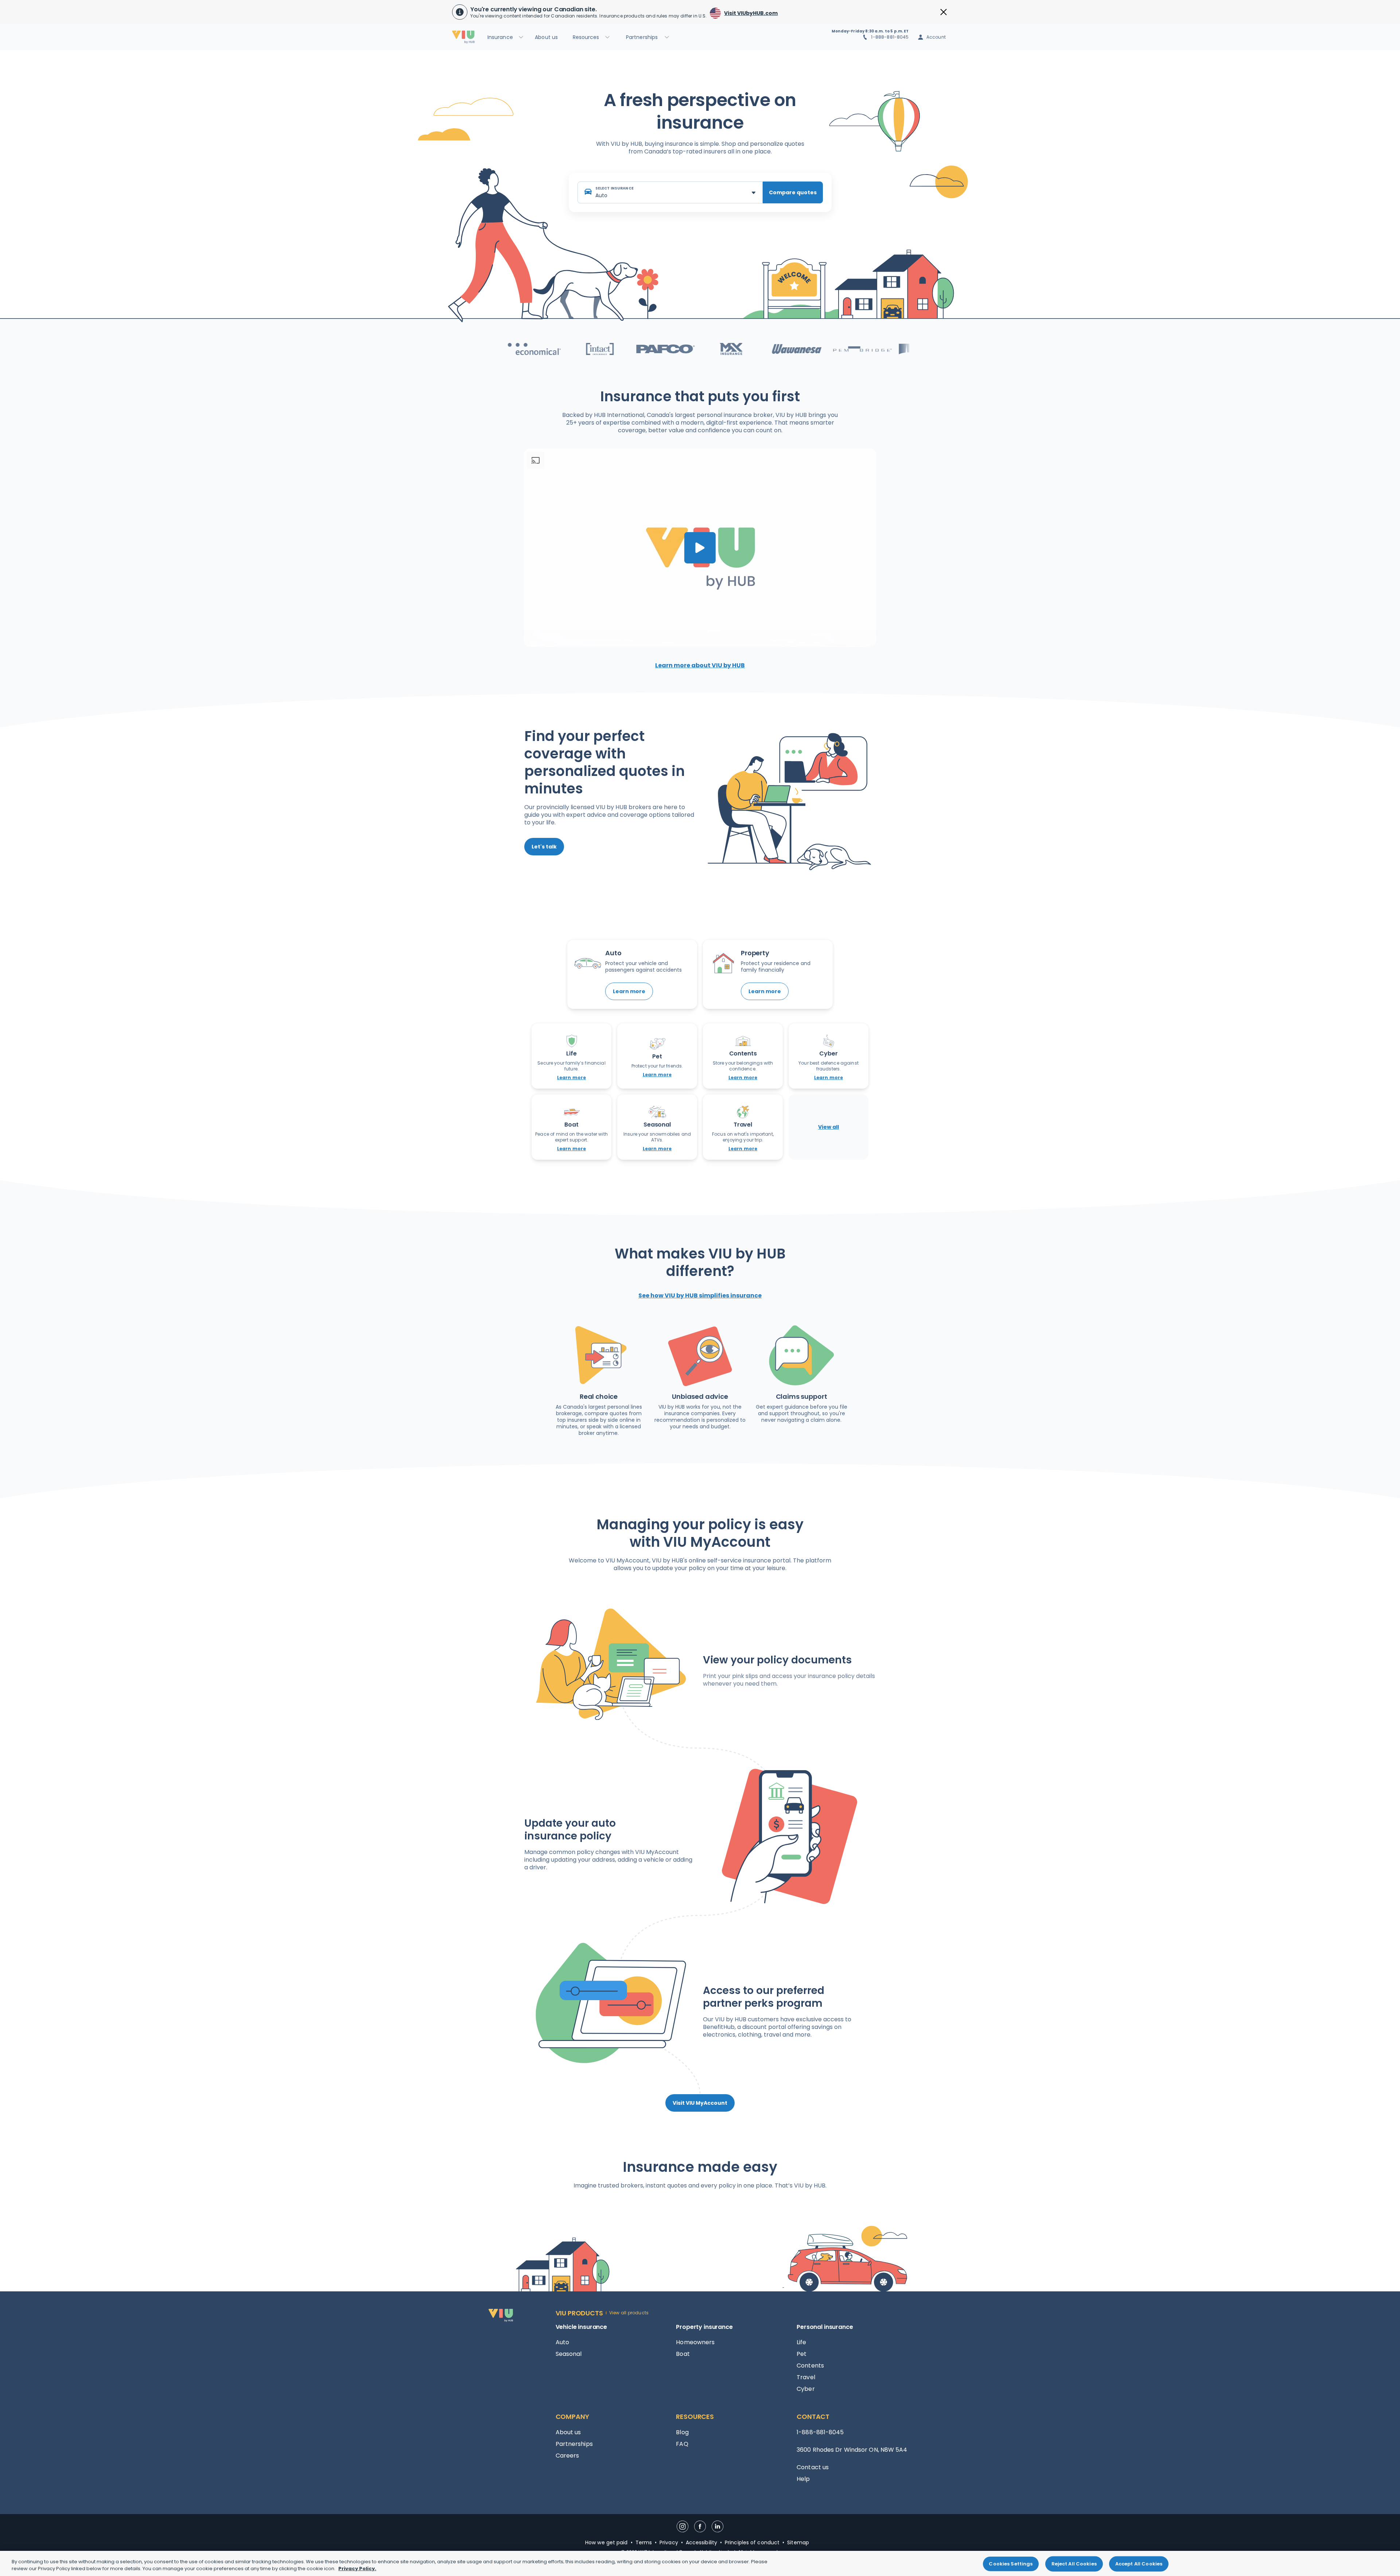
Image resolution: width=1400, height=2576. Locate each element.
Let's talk (544, 847)
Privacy (669, 2542)
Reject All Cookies (1074, 2564)
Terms (644, 2542)
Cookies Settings (1011, 2564)
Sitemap (798, 2542)
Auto (562, 2342)
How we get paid (606, 2542)
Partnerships (574, 2444)
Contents (810, 2366)
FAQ (682, 2444)
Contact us (813, 2467)
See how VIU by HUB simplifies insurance (700, 1295)
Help (803, 2479)
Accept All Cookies (1139, 2564)
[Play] (700, 548)
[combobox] (670, 192)
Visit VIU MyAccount (700, 2103)
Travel (806, 2377)
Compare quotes (793, 192)
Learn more (629, 991)
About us (568, 2432)
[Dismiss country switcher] (944, 12)
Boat (683, 2354)
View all (829, 1127)
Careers (567, 2456)
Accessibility (701, 2542)
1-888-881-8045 (890, 37)
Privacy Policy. (357, 2569)
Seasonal (569, 2354)
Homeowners (695, 2342)
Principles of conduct (752, 2542)
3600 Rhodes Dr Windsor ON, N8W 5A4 (852, 2450)
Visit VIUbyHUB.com (751, 13)
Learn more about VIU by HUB (700, 665)
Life (801, 2342)
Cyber (806, 2389)
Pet (802, 2354)
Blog (682, 2432)
